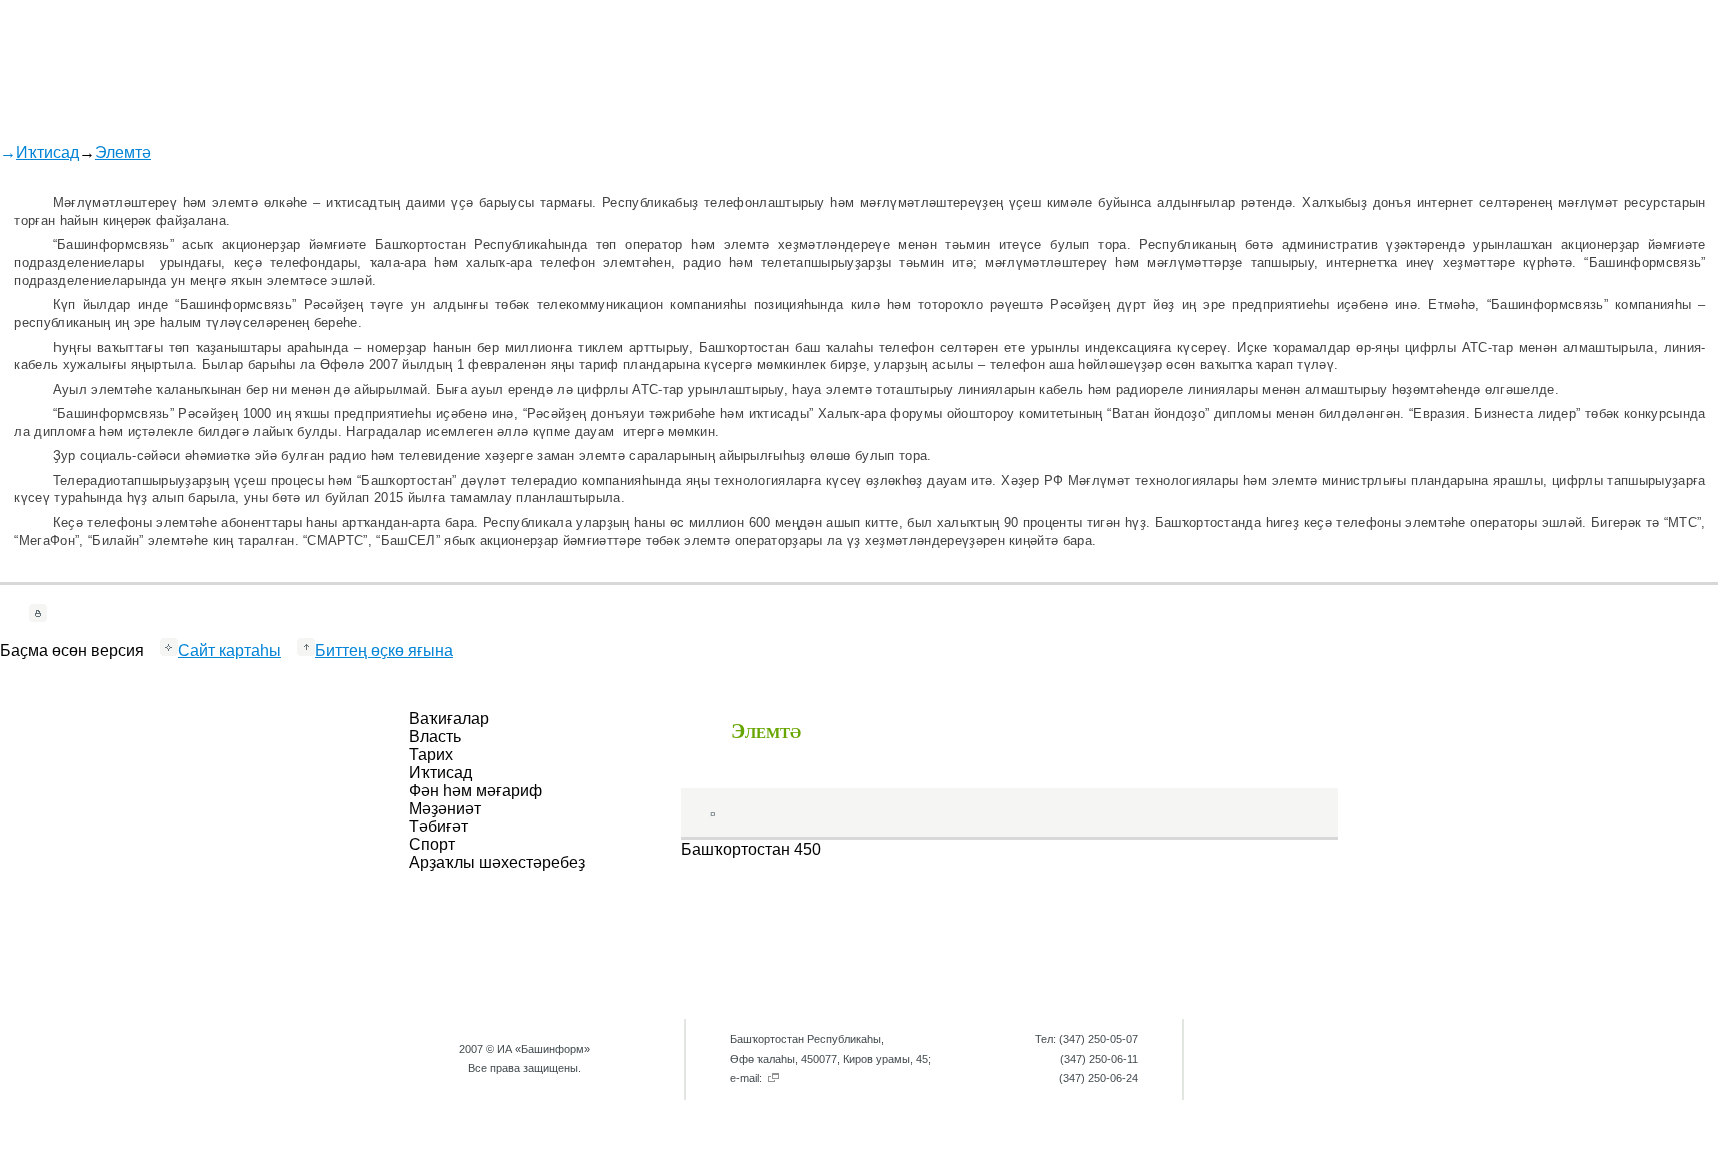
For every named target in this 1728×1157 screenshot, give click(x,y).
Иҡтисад (47, 152)
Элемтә (123, 152)
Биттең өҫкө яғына (384, 650)
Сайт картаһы (229, 650)
